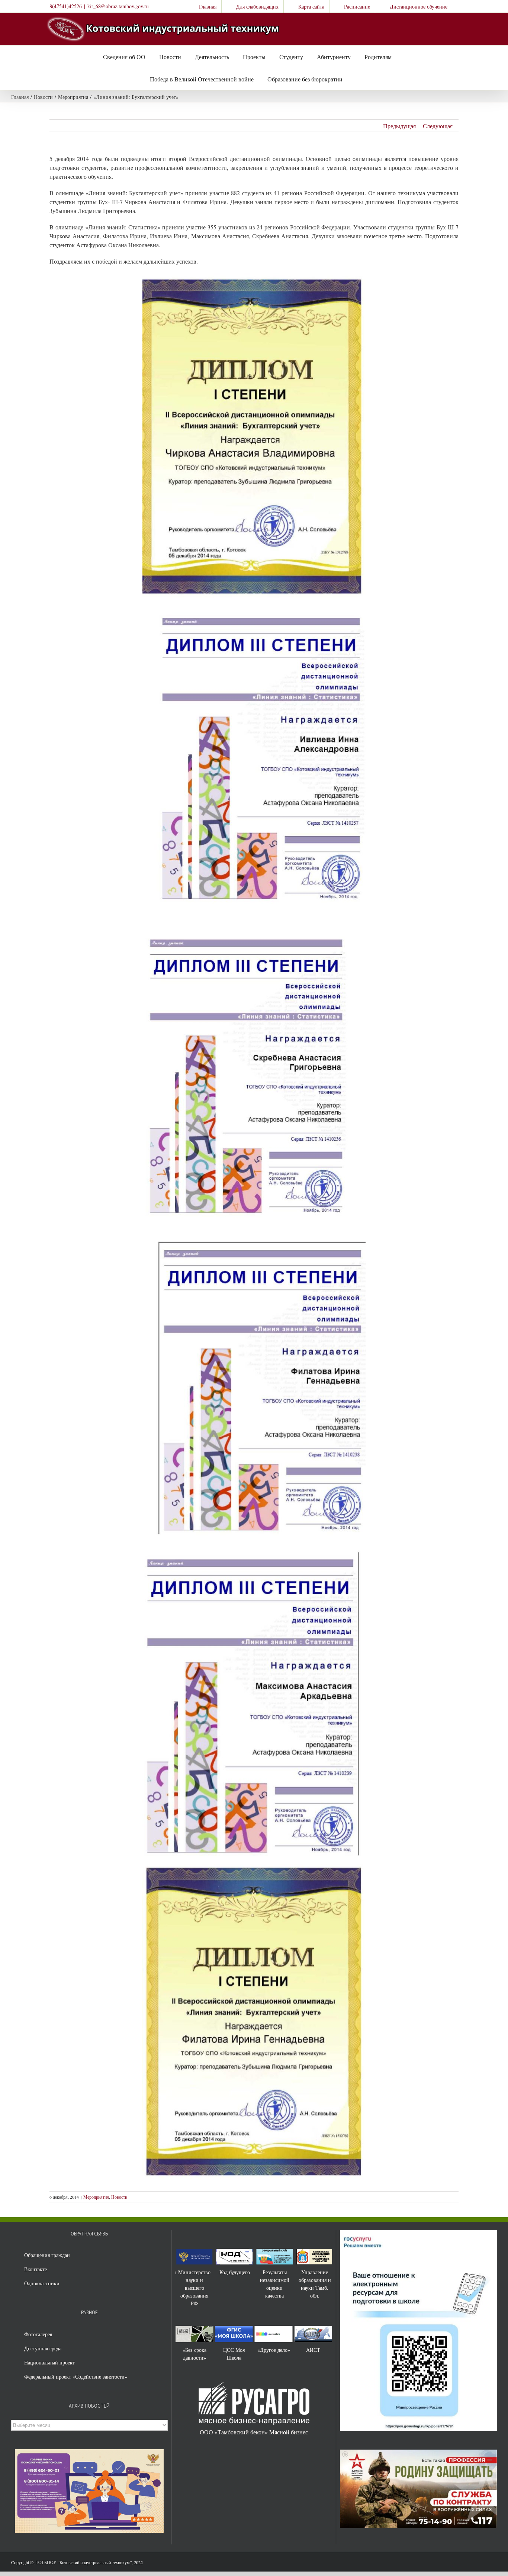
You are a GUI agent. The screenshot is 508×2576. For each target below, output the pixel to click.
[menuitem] (203, 6)
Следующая (438, 126)
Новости (119, 2197)
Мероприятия (96, 2197)
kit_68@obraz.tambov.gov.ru (118, 6)
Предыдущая (399, 126)
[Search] (350, 79)
